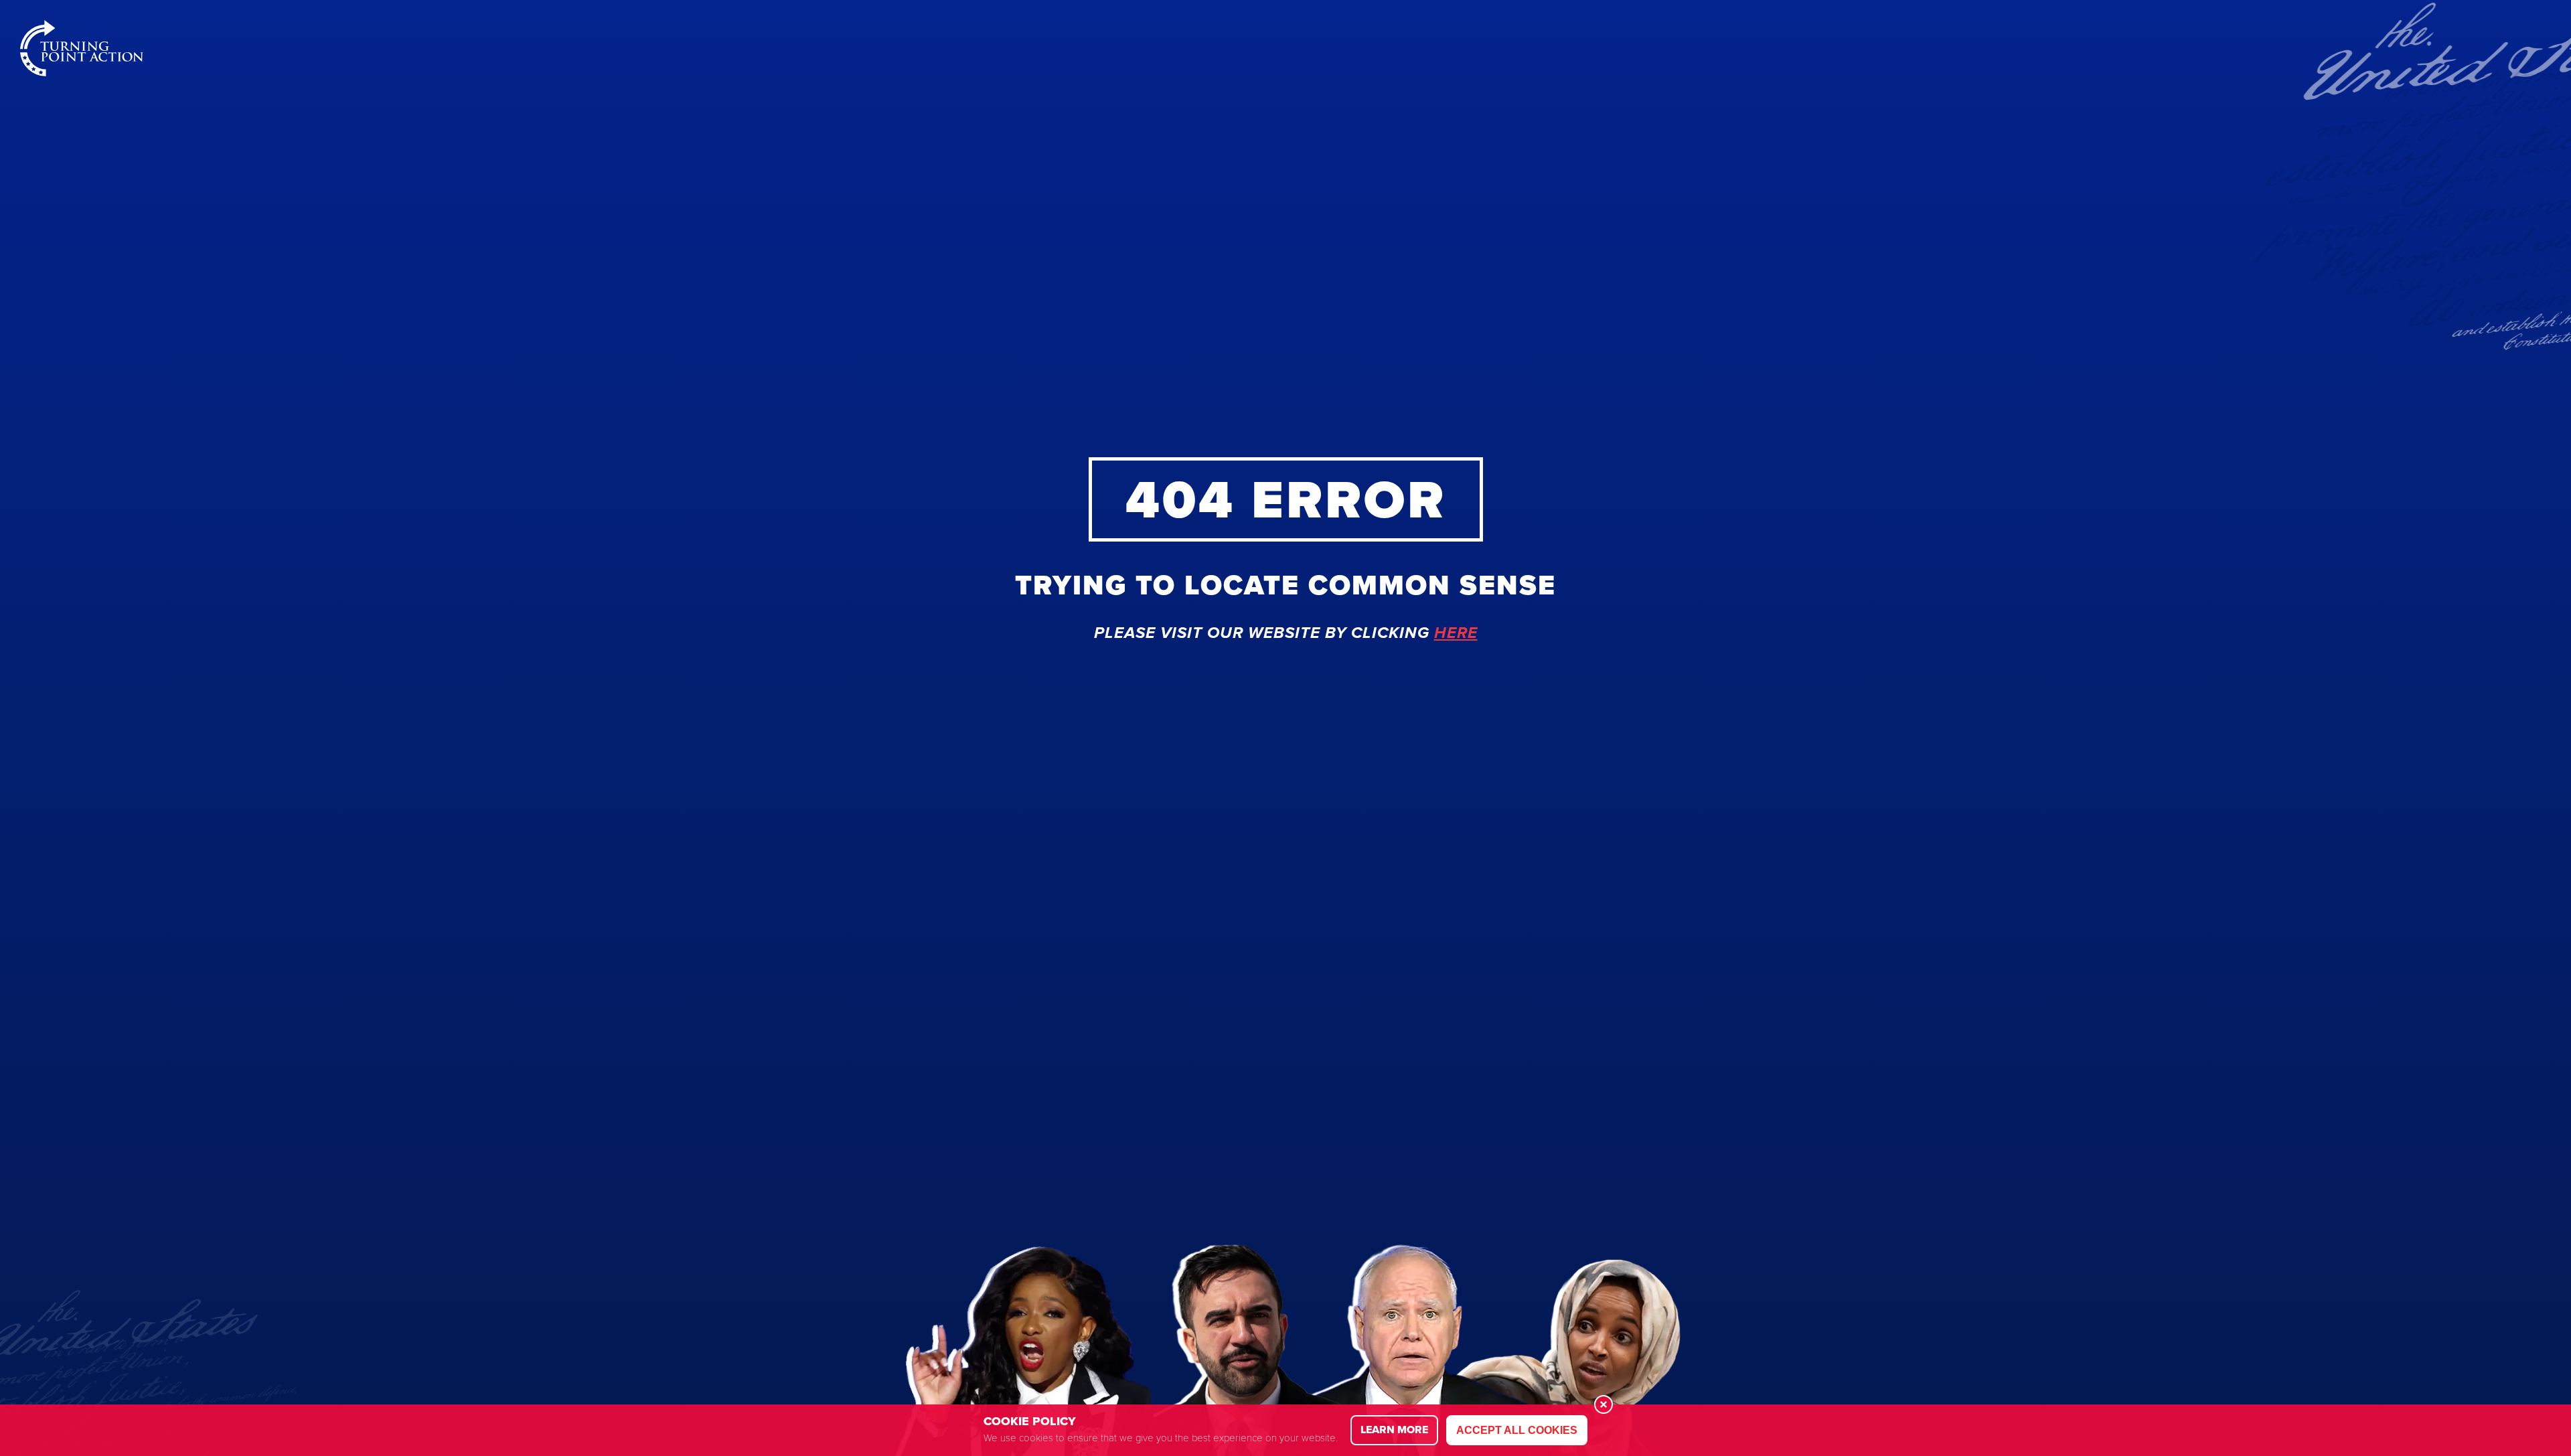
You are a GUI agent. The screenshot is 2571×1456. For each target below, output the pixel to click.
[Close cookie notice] (1604, 1404)
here (1456, 633)
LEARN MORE (1394, 1430)
